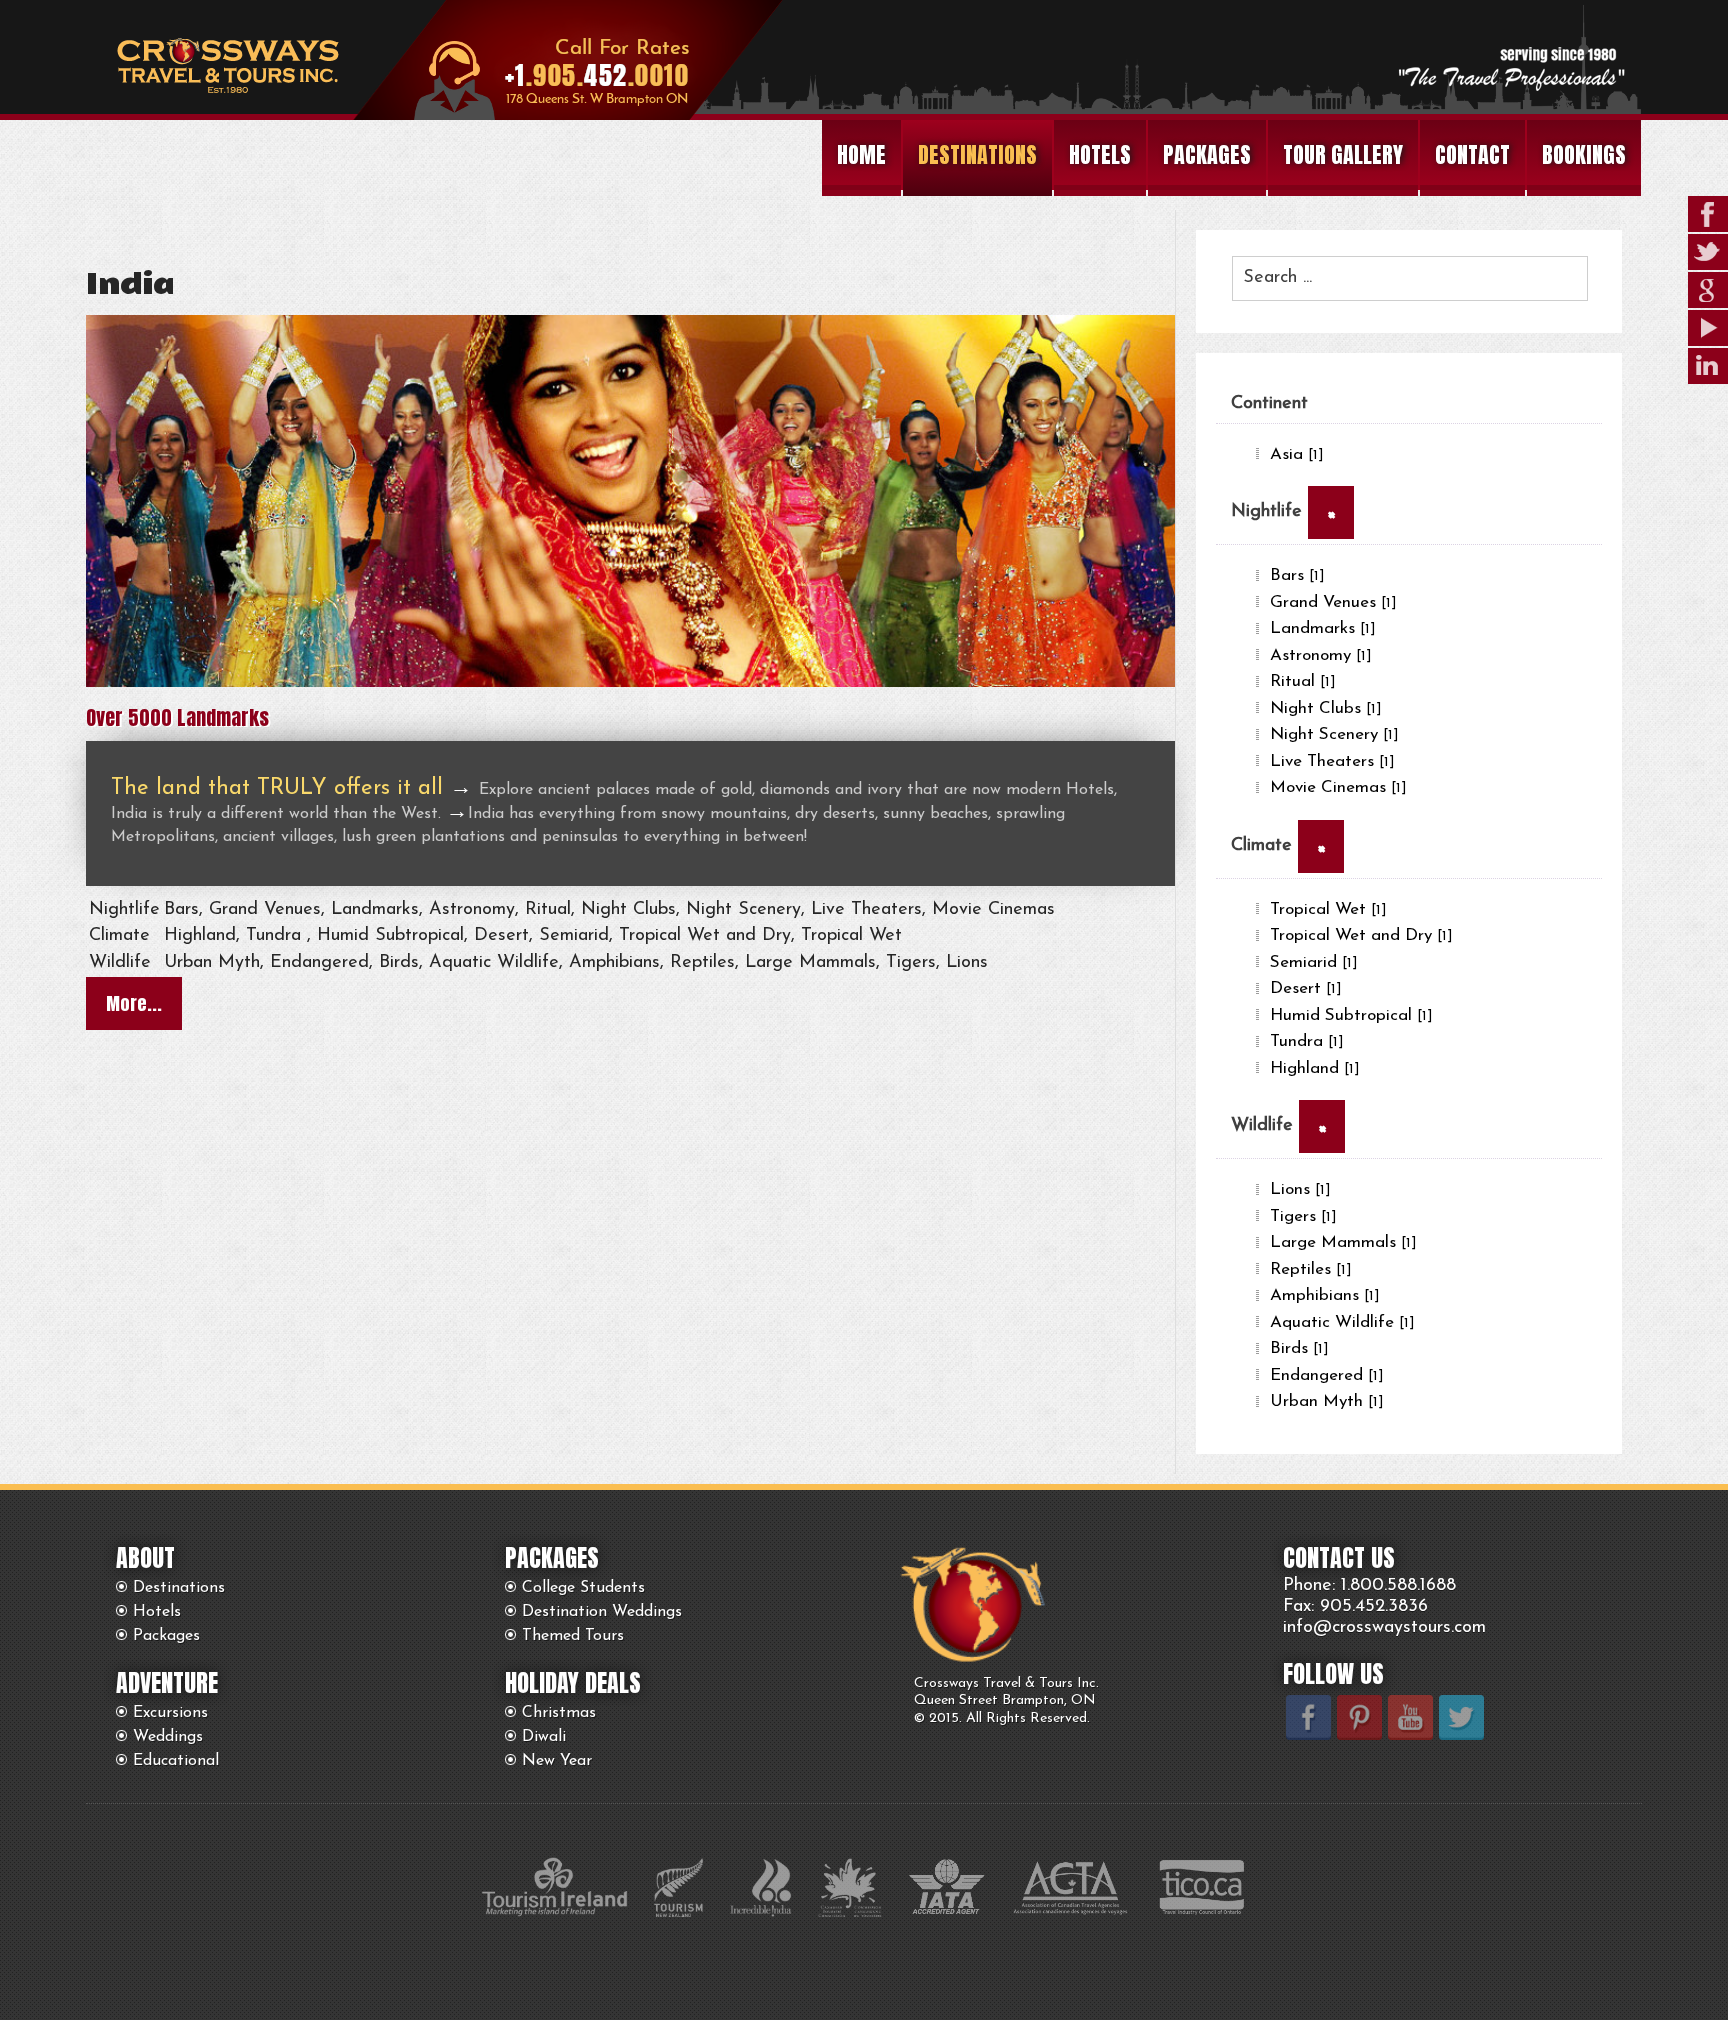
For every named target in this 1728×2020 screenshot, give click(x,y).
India (130, 285)
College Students (583, 1588)
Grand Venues (1333, 602)
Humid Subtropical (1351, 1015)
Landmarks (1323, 628)
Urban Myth (1327, 1401)
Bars (1297, 575)
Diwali (544, 1737)
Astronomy (1321, 655)
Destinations (179, 1588)
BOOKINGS (1584, 154)
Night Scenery (1334, 734)
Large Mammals (1343, 1242)
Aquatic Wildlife (1342, 1322)
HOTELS (1100, 154)
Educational (176, 1761)
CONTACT (1472, 154)
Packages (166, 1636)
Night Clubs (1326, 708)
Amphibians (1325, 1295)
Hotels (157, 1612)
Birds (1299, 1348)
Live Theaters (1332, 761)
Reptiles (1311, 1269)
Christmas (559, 1713)
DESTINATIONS (977, 154)
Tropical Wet (1328, 909)
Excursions (170, 1713)
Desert (1306, 988)
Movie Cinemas (1338, 787)
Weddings (168, 1737)
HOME (861, 154)
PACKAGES (1207, 154)
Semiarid (1314, 962)
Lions (1300, 1189)
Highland (1315, 1068)
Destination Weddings (602, 1612)
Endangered (1327, 1375)
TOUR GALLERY (1343, 154)
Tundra (1307, 1041)
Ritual (1303, 681)
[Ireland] (630, 683)
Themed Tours (573, 1636)
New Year (557, 1761)
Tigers (1303, 1216)
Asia (1297, 454)
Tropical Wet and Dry (1361, 935)
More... (134, 1003)
